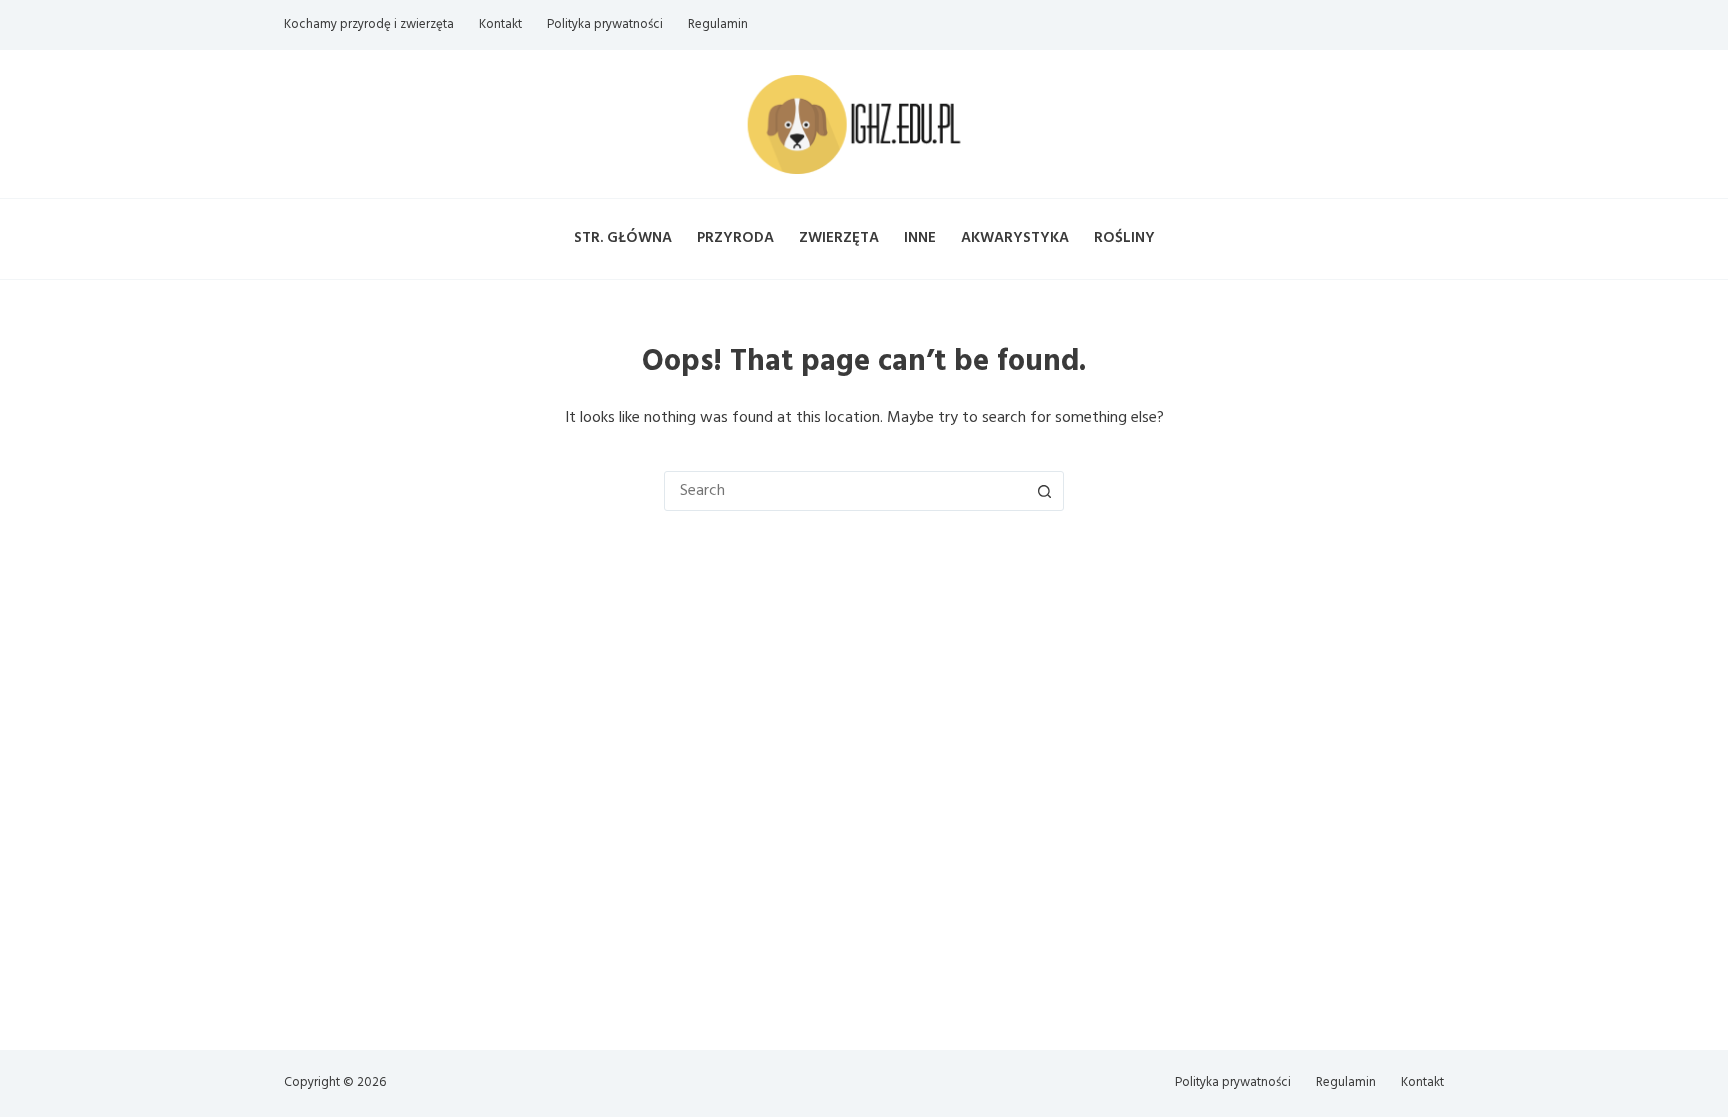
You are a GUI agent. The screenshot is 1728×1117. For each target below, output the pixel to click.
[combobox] (845, 491)
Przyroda (735, 238)
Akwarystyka (1015, 238)
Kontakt (500, 24)
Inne (920, 238)
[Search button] (1044, 491)
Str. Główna (623, 238)
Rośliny (1124, 238)
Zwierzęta (839, 238)
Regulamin (718, 24)
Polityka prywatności (605, 24)
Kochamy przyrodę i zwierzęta (369, 24)
